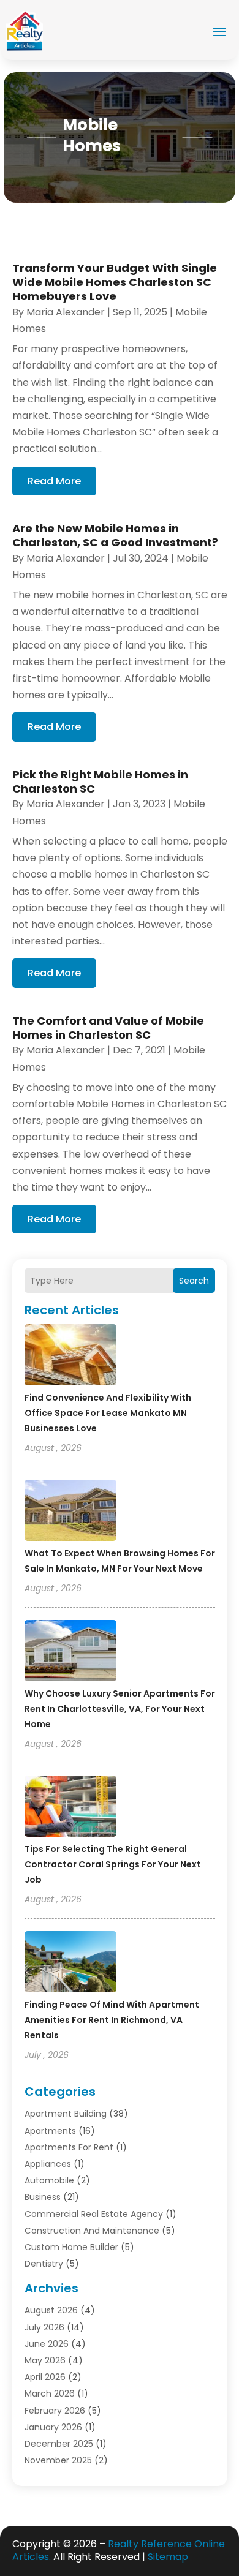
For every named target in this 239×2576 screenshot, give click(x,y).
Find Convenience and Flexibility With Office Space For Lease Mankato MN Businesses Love (108, 1413)
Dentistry (44, 2264)
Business (43, 2197)
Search (194, 1281)
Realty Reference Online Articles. (119, 2550)
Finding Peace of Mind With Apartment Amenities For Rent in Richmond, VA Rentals (112, 2020)
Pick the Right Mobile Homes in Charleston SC (100, 781)
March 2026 (50, 2393)
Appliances (48, 2164)
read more (54, 481)
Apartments (50, 2131)
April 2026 (45, 2377)
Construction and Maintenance (92, 2231)
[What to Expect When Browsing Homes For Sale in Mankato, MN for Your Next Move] (70, 1512)
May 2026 (45, 2360)
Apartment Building (66, 2114)
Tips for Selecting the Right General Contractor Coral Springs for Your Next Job (113, 1864)
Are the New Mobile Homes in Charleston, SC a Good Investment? (115, 535)
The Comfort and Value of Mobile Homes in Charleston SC (108, 1028)
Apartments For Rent (69, 2147)
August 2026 (51, 2310)
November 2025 (58, 2460)
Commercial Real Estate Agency (94, 2214)
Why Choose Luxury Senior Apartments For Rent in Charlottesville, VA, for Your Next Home (120, 1709)
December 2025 (59, 2444)
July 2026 (44, 2327)
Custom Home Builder (71, 2247)
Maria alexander (66, 312)
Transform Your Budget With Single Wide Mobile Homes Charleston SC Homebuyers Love (115, 282)
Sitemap (168, 2557)
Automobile (49, 2180)
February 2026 (55, 2411)
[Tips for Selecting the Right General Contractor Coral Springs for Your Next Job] (70, 1808)
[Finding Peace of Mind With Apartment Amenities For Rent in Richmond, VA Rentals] (70, 1964)
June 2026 (47, 2344)
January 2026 (53, 2427)
